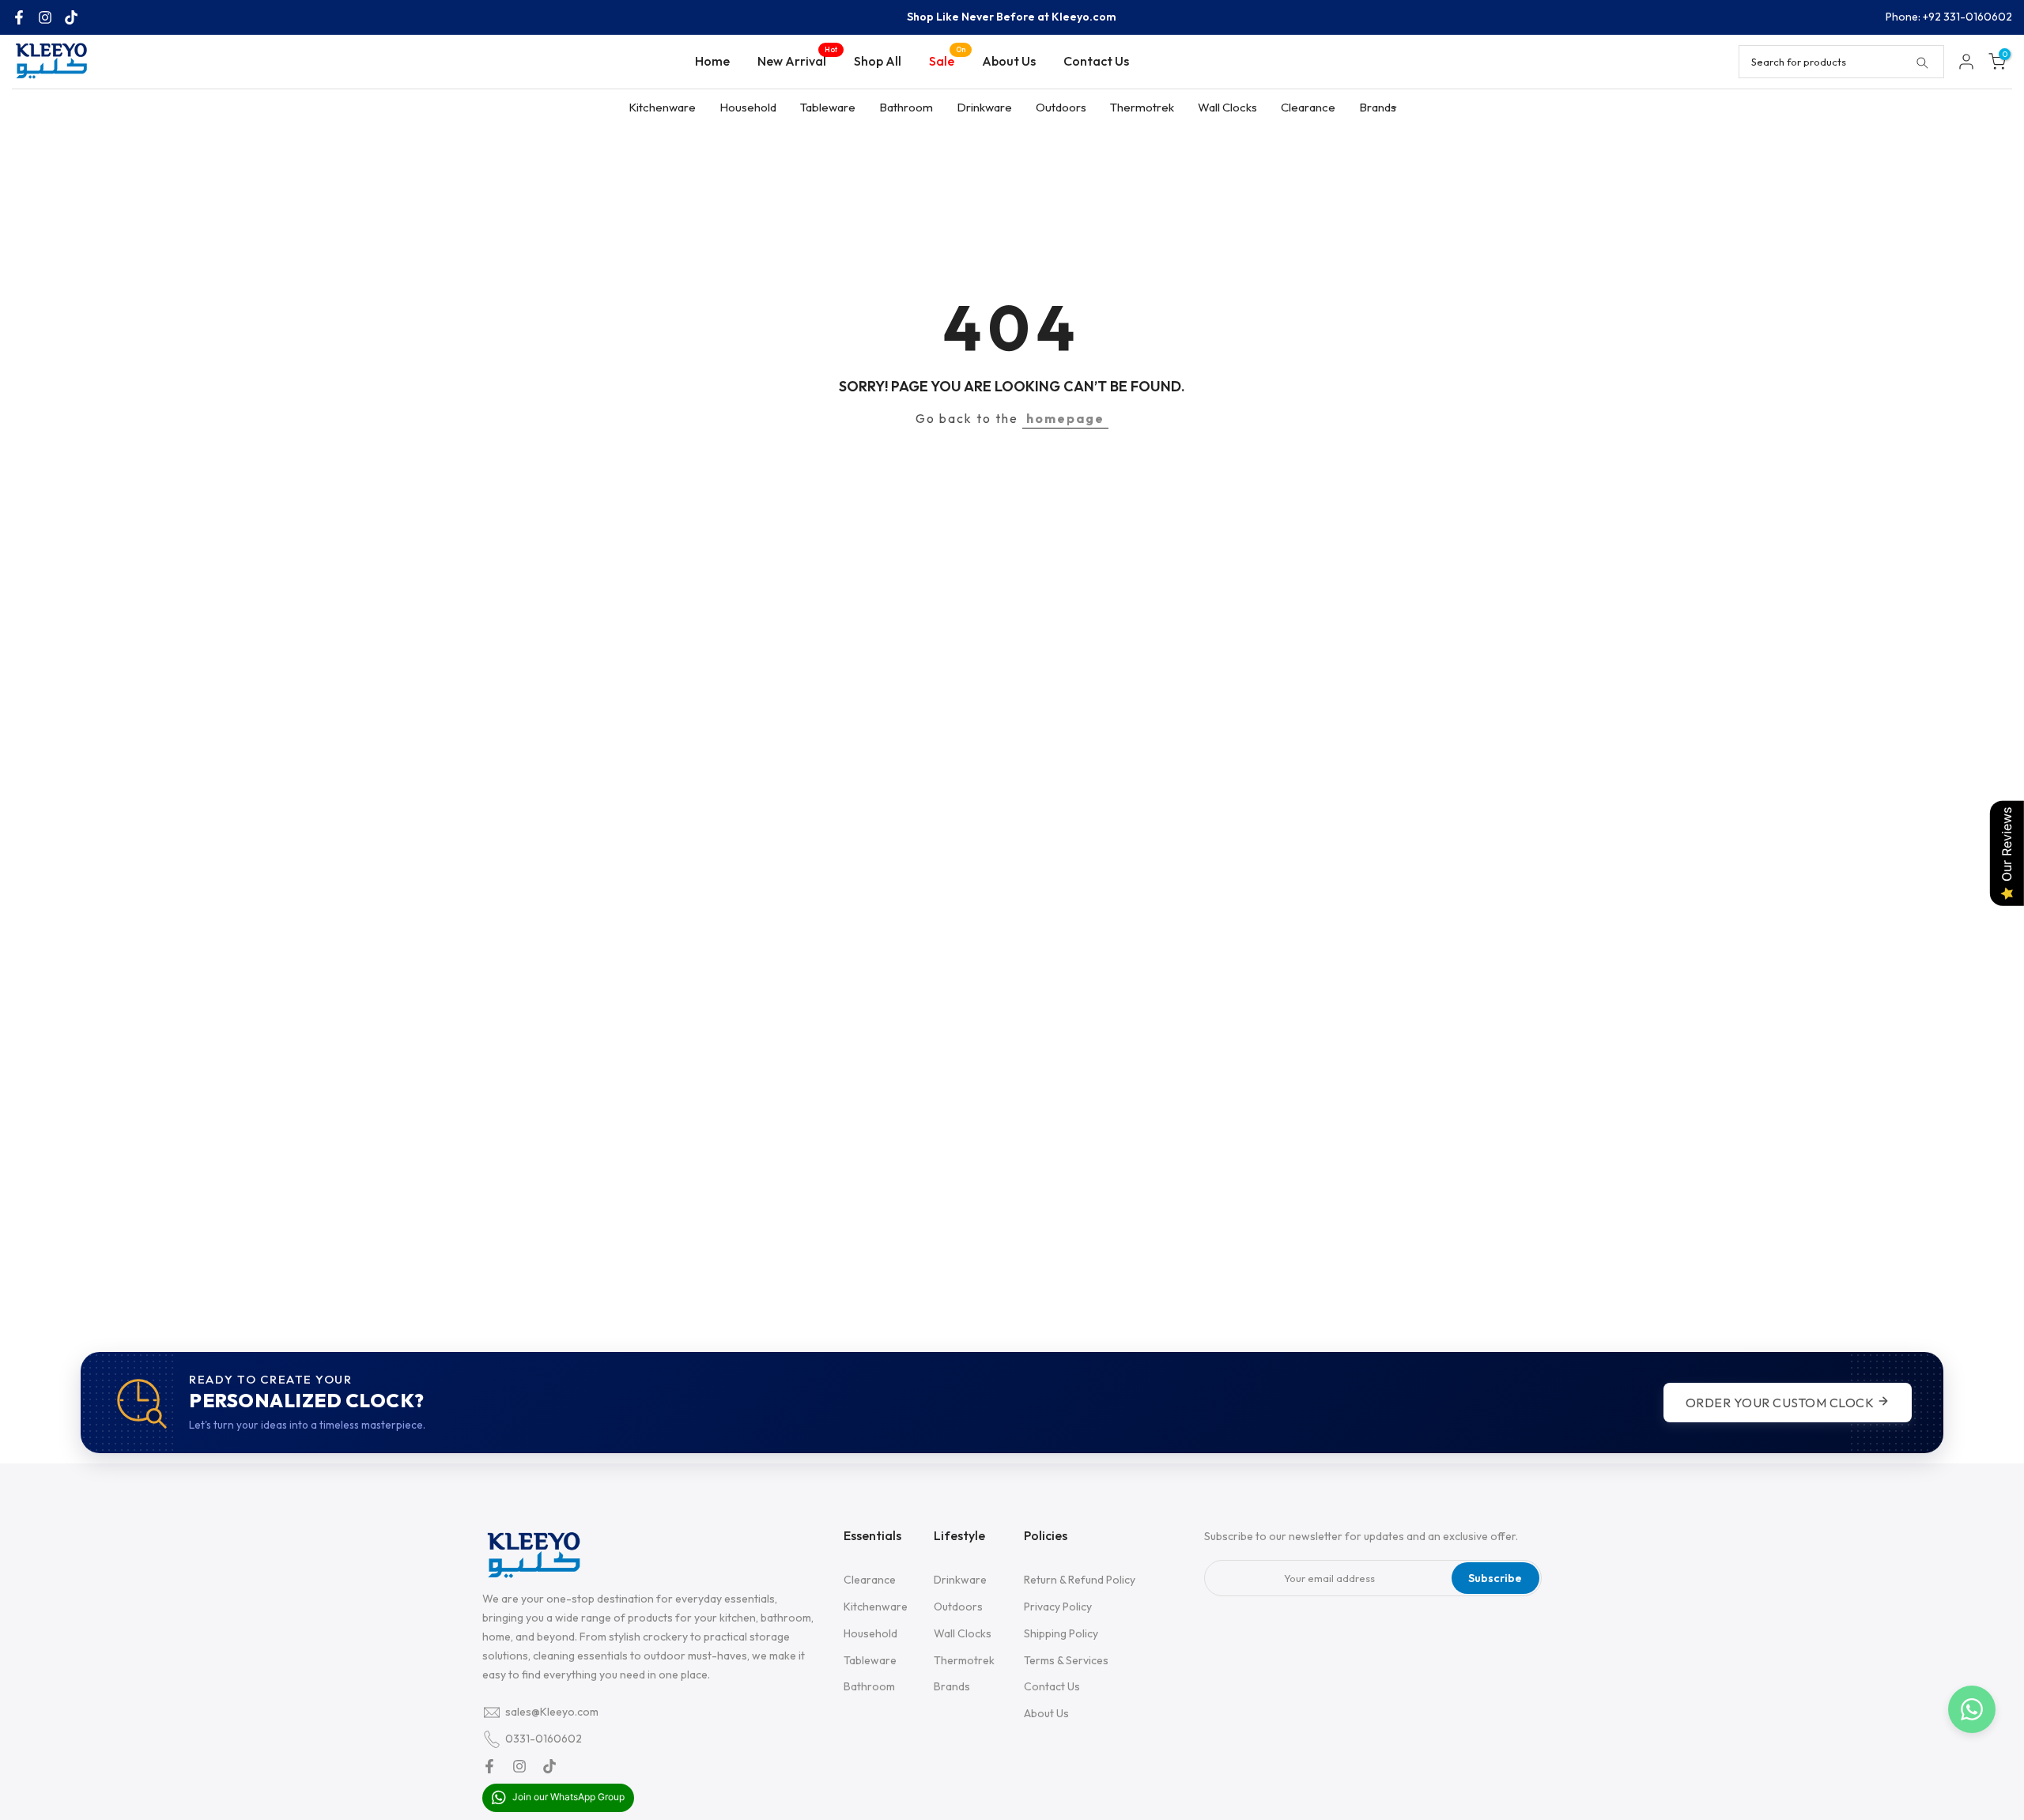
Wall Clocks (1227, 107)
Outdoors (1061, 107)
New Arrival (798, 60)
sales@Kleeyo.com (552, 1712)
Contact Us (1096, 61)
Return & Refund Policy (1080, 1580)
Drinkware (984, 107)
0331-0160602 (544, 1739)
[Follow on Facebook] (19, 17)
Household (748, 107)
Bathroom (906, 107)
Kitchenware (662, 107)
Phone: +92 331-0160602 (1949, 17)
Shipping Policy (1061, 1633)
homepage (1065, 418)
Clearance (1308, 107)
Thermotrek (1142, 107)
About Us (1009, 61)
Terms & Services (1066, 1660)
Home (712, 61)
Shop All (878, 61)
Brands (1378, 107)
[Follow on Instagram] (45, 17)
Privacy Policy (1058, 1607)
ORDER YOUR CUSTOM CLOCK (1781, 1403)
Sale (948, 60)
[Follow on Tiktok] (71, 17)
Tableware (828, 107)
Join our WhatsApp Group (567, 1797)
